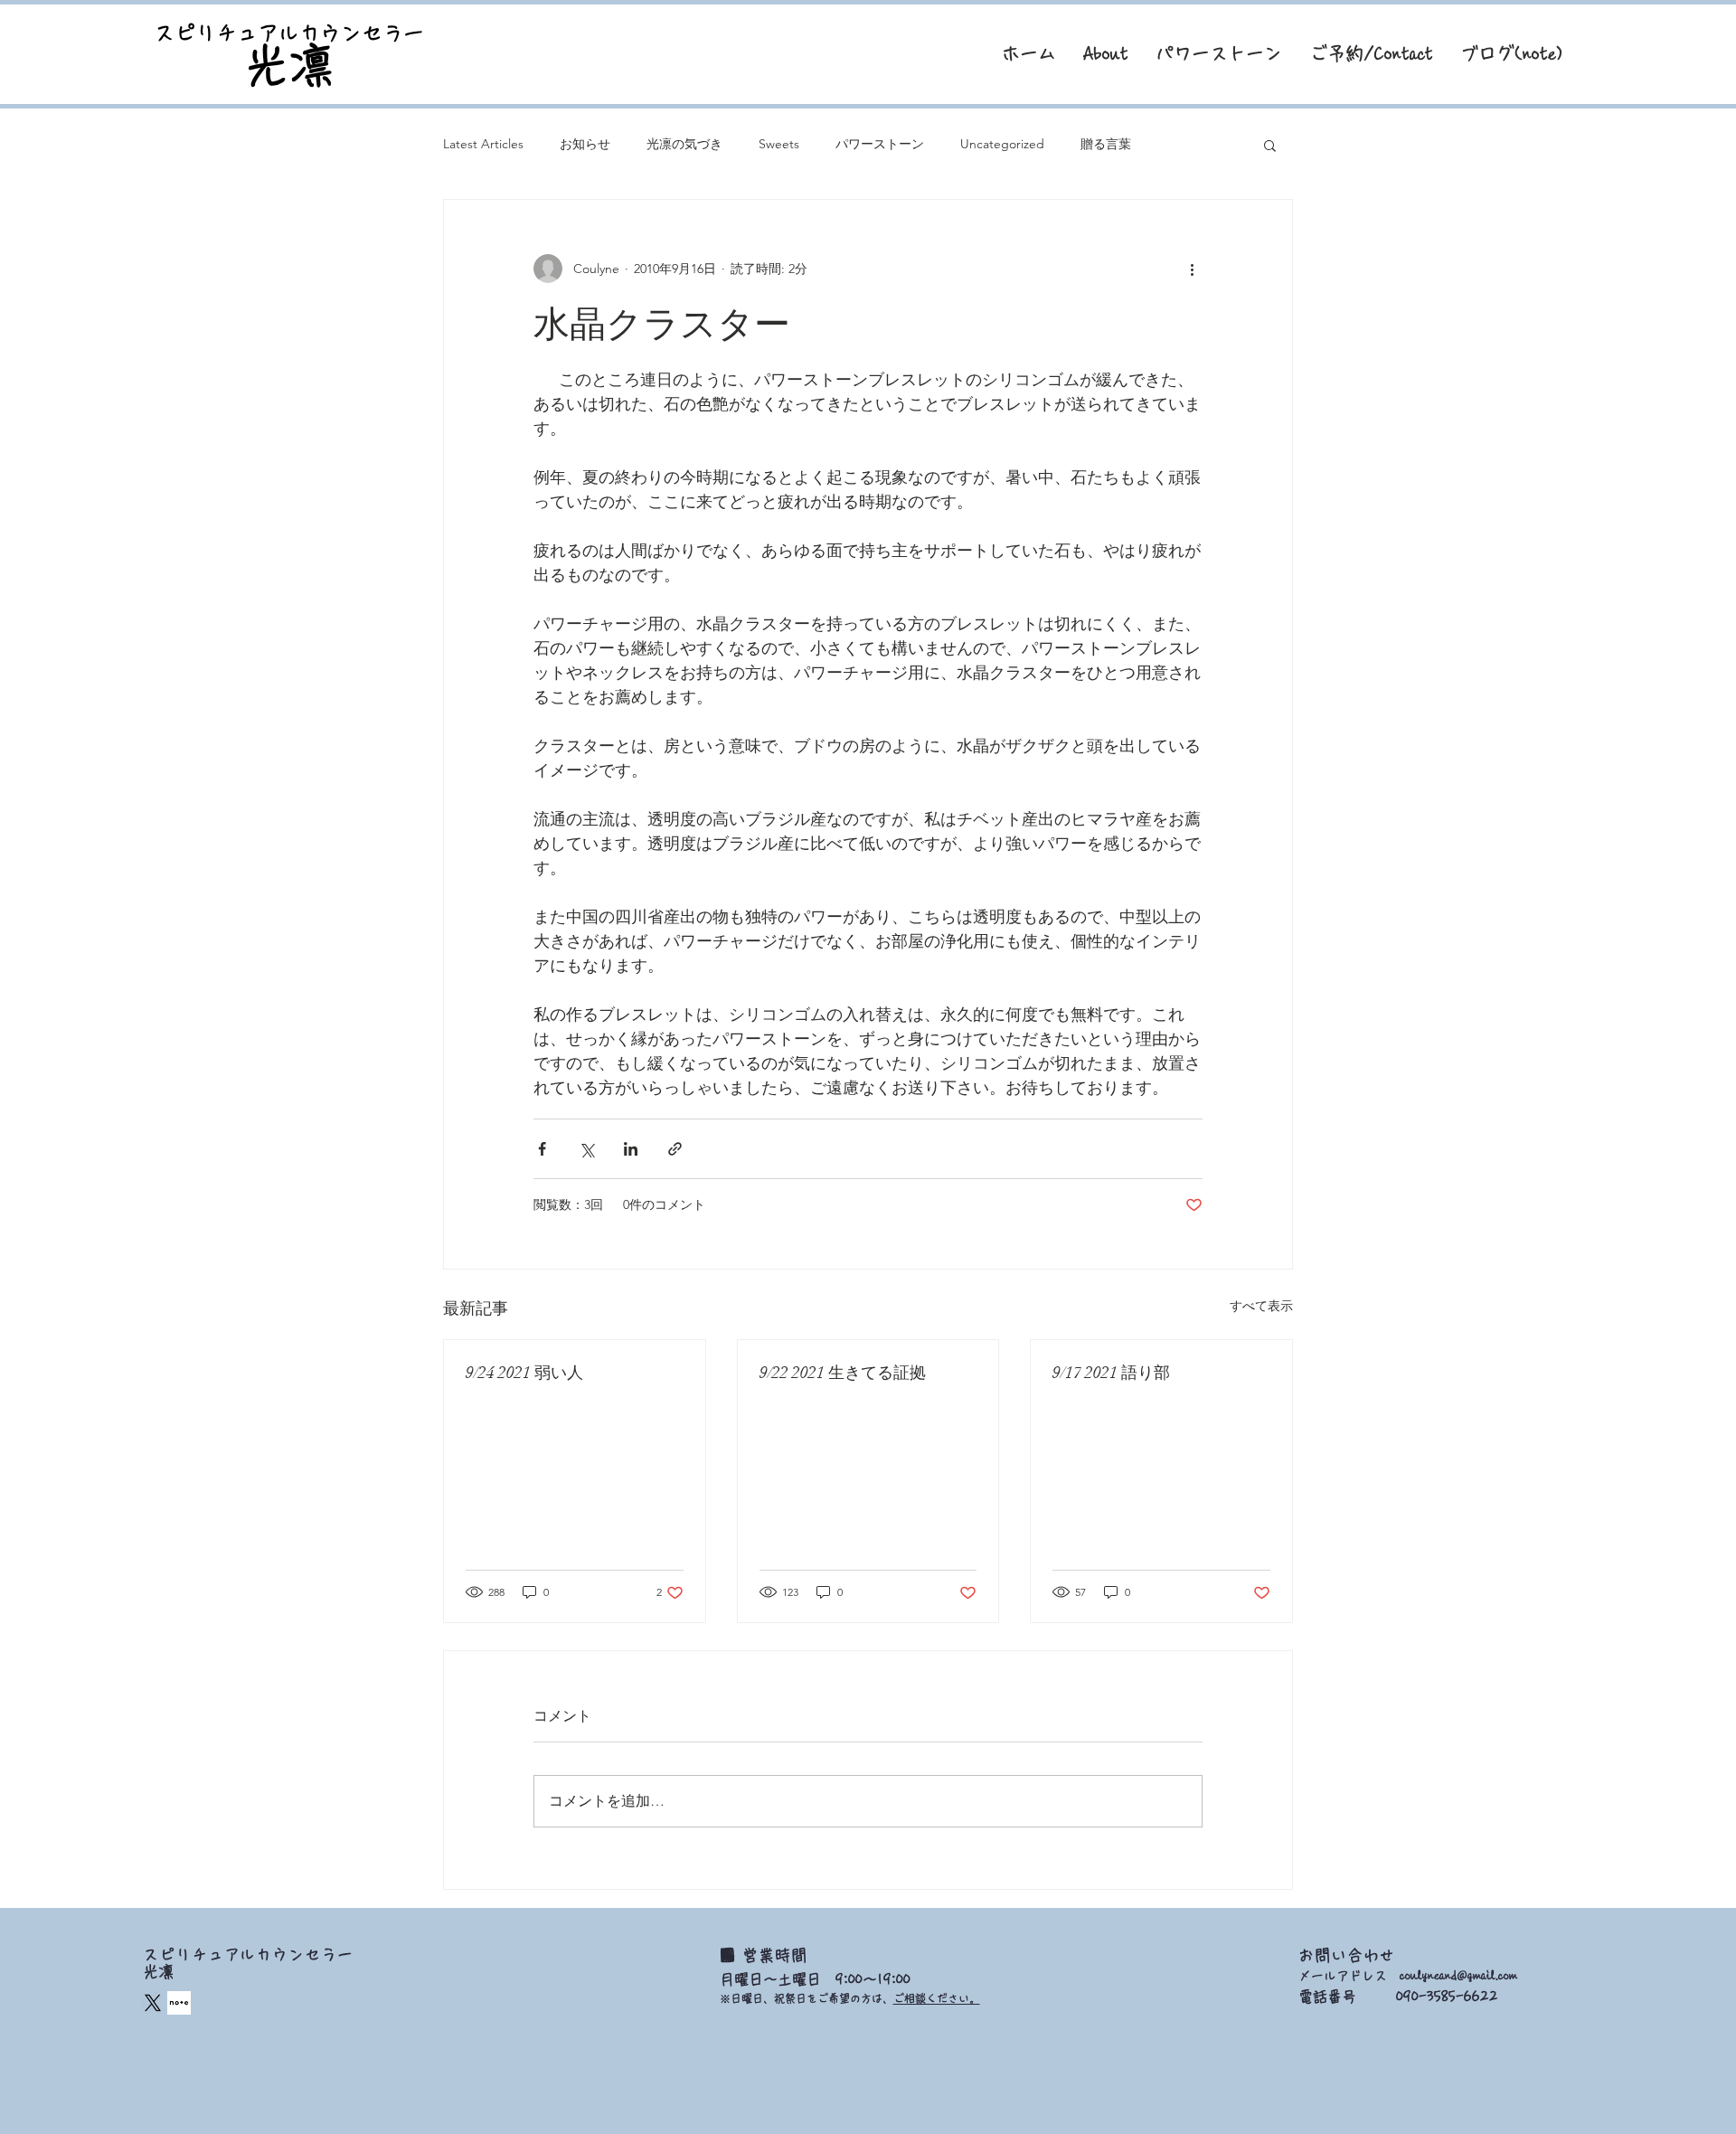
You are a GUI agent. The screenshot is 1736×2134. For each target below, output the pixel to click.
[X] (153, 2003)
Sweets (779, 144)
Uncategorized (1002, 144)
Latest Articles (483, 144)
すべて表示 (1261, 1306)
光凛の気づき (684, 144)
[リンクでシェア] (675, 1149)
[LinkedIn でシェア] (631, 1149)
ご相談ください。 (937, 1998)
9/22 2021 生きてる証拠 (843, 1373)
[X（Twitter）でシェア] (586, 1149)
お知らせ (585, 144)
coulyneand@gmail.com (1458, 1976)
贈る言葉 (1106, 144)
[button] (1270, 145)
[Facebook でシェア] (542, 1149)
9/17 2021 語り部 (1111, 1373)
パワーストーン (880, 144)
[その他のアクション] (1192, 269)
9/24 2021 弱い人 (524, 1373)
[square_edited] (179, 2003)
